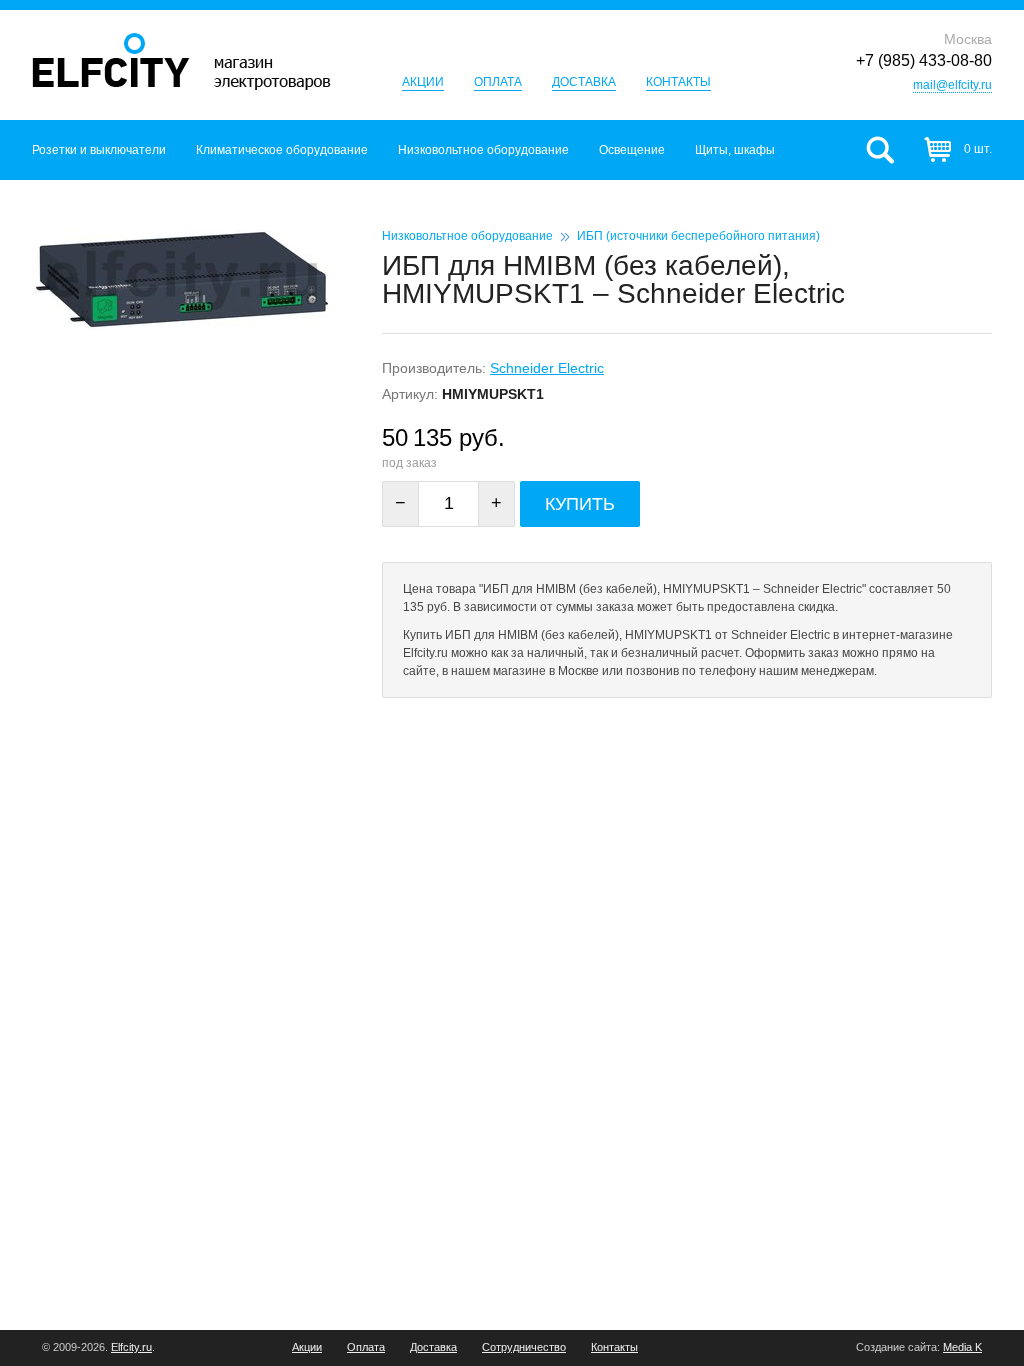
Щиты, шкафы (735, 150)
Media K (962, 1347)
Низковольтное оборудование (483, 150)
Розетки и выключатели (99, 150)
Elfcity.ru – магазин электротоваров (181, 61)
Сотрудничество (524, 1347)
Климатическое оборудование (282, 150)
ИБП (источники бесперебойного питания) (698, 236)
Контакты (678, 82)
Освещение (632, 150)
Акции (423, 82)
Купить (580, 504)
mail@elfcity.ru (952, 85)
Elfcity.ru (131, 1347)
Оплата (498, 82)
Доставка (584, 82)
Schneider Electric (547, 368)
